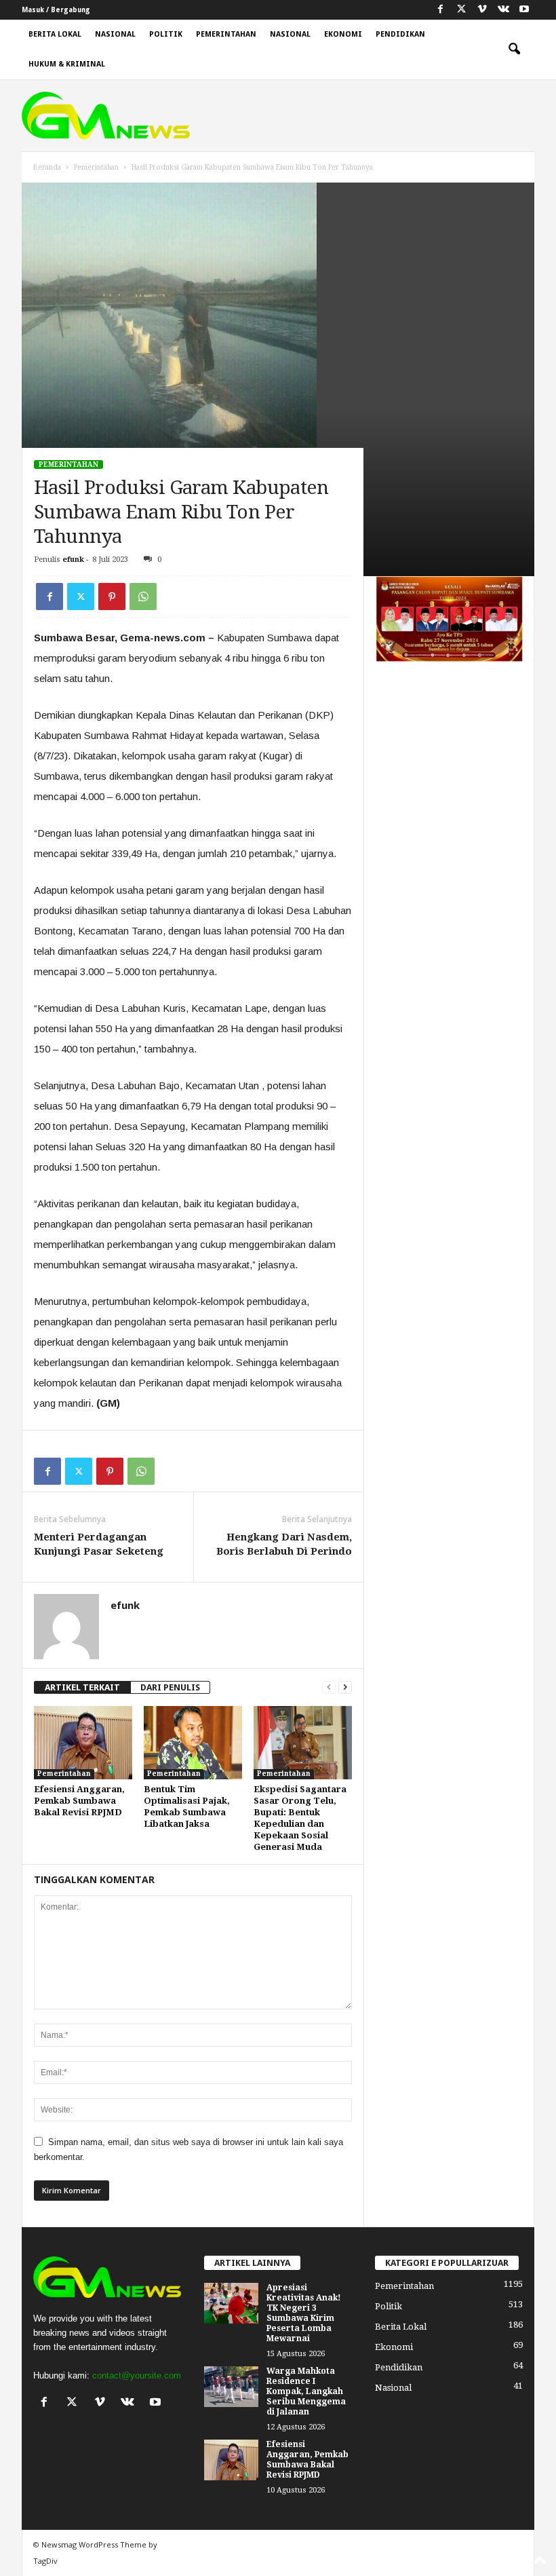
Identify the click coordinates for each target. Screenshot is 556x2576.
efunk (73, 560)
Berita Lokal (55, 34)
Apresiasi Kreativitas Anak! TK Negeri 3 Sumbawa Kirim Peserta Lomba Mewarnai (304, 2313)
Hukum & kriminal (67, 64)
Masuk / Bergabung (56, 10)
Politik (166, 34)
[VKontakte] (503, 10)
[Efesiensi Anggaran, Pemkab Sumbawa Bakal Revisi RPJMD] (83, 1743)
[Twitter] (81, 596)
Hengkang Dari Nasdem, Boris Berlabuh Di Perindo (284, 1544)
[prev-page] (329, 1687)
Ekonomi (343, 34)
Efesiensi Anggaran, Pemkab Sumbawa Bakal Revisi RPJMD (79, 1801)
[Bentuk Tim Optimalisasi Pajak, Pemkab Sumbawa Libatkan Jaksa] (193, 1743)
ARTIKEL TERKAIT (82, 1687)
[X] (461, 10)
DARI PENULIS (170, 1687)
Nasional (115, 34)
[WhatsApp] (143, 596)
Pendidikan (400, 34)
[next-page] (345, 1687)
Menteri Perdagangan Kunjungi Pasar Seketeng (99, 1544)
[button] (514, 50)
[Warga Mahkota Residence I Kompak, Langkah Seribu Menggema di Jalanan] (231, 2387)
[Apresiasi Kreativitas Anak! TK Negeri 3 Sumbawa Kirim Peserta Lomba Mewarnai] (231, 2303)
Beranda (47, 167)
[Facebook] (440, 10)
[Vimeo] (482, 10)
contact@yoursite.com (137, 2375)
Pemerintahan (226, 34)
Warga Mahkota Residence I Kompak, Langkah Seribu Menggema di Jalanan (306, 2391)
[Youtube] (524, 10)
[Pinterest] (112, 596)
